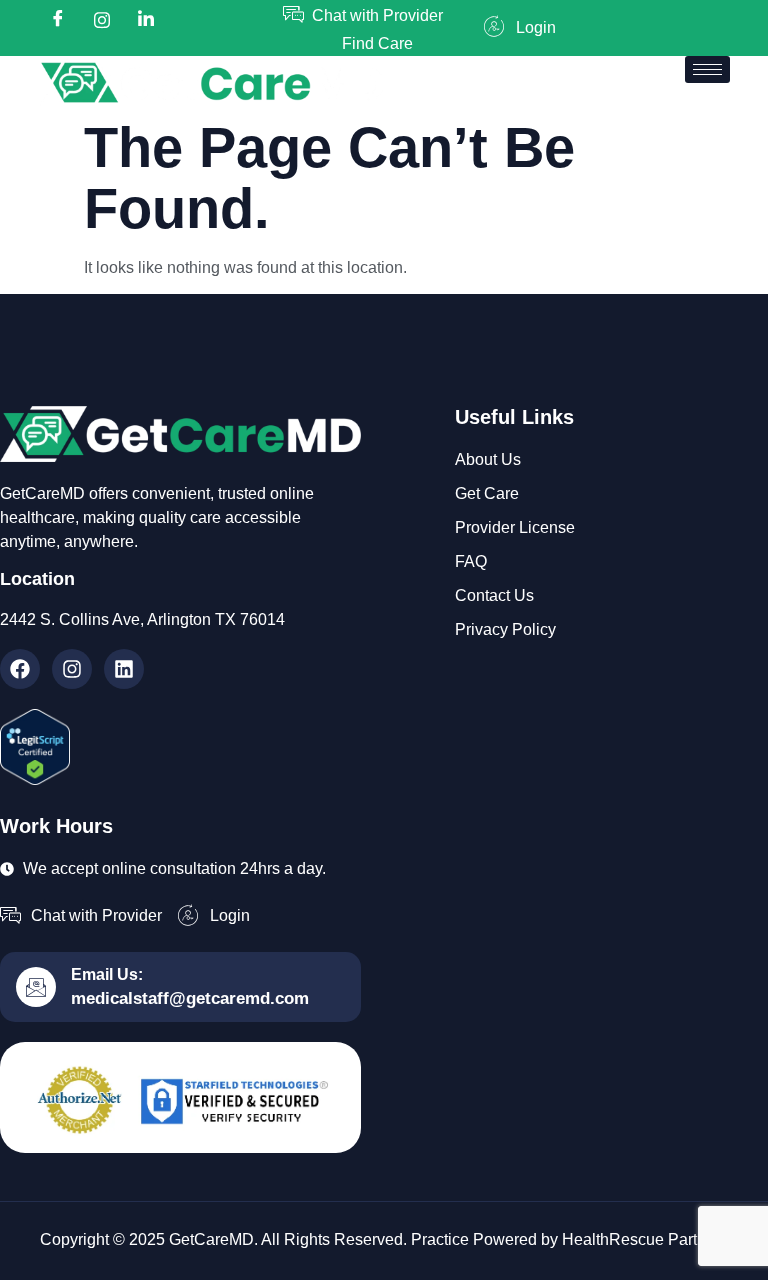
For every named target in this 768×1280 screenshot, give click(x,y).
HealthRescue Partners (645, 1239)
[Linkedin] (124, 669)
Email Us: (107, 974)
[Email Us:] (36, 987)
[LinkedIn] (146, 20)
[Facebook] (58, 20)
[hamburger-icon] (707, 69)
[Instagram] (72, 669)
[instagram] (102, 20)
